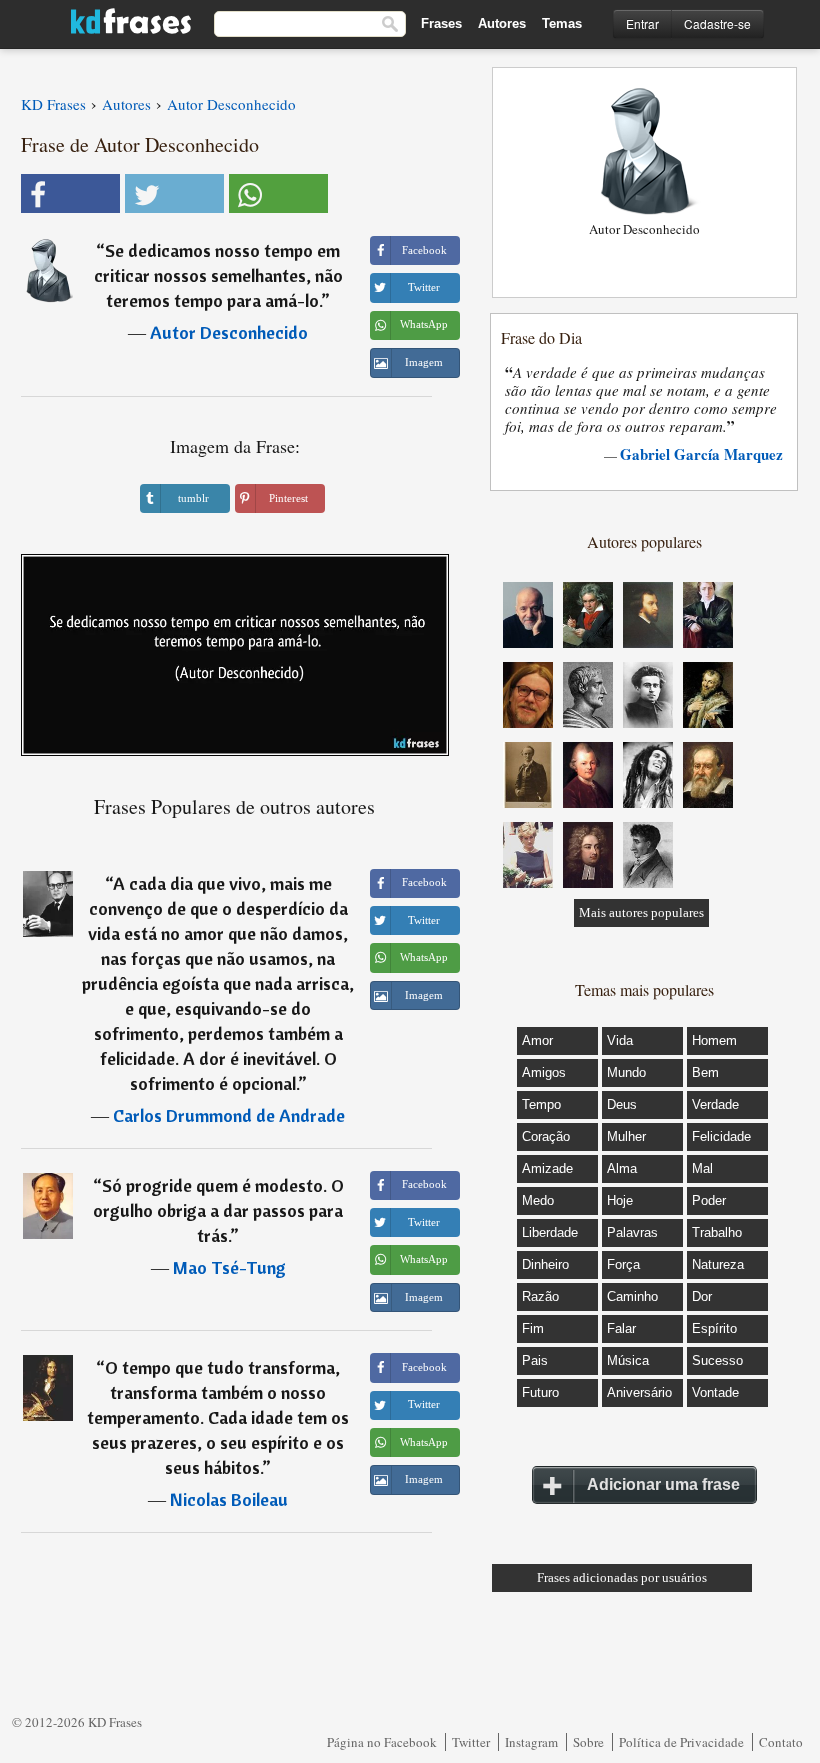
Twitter (471, 1742)
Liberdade (550, 1232)
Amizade (547, 1168)
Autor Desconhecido (229, 332)
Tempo (541, 1104)
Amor (537, 1040)
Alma (622, 1168)
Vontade (715, 1392)
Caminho (632, 1296)
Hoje (620, 1200)
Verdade (715, 1104)
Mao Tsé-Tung (229, 1267)
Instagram (531, 1742)
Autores (502, 23)
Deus (622, 1104)
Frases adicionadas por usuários (622, 1577)
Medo (538, 1200)
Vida (620, 1040)
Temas (562, 23)
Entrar (642, 23)
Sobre (588, 1742)
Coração (546, 1136)
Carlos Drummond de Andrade (229, 1115)
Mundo (626, 1072)
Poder (709, 1200)
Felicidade (721, 1136)
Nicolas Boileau (229, 1499)
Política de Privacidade (681, 1742)
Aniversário (639, 1392)
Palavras (632, 1232)
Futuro (540, 1392)
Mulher (626, 1136)
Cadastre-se (717, 23)
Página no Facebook (382, 1742)
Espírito (714, 1328)
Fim (533, 1328)
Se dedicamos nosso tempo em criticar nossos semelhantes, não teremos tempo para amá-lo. (218, 275)
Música (628, 1360)
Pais (535, 1360)
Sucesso (717, 1360)
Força (623, 1264)
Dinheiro (545, 1264)
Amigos (544, 1072)
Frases (441, 23)
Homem (714, 1040)
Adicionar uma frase (663, 1484)
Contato (781, 1742)
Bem (705, 1072)
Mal (702, 1168)
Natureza (718, 1264)
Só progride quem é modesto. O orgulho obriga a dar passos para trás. (218, 1210)
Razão (540, 1296)
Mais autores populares (641, 912)
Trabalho (717, 1232)
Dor (702, 1296)
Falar (621, 1328)
